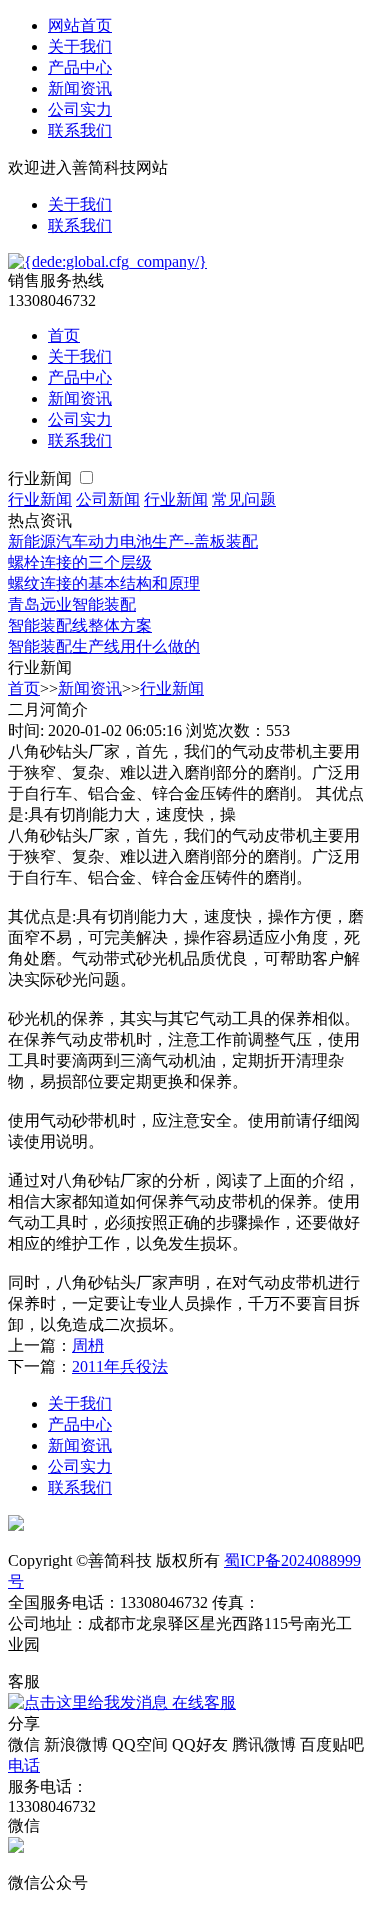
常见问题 (244, 499)
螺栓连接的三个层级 (80, 562)
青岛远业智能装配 (72, 604)
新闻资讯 (80, 88)
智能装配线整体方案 (80, 625)
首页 (64, 335)
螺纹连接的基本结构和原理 (104, 583)
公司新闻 (108, 499)
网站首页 (80, 25)
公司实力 (80, 109)
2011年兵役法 (120, 1366)
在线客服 (202, 1702)
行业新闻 (42, 478)
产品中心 (80, 67)
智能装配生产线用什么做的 (104, 646)
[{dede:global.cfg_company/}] (107, 261)
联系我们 (80, 130)
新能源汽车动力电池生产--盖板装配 (133, 541)
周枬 (88, 1345)
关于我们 (80, 46)
